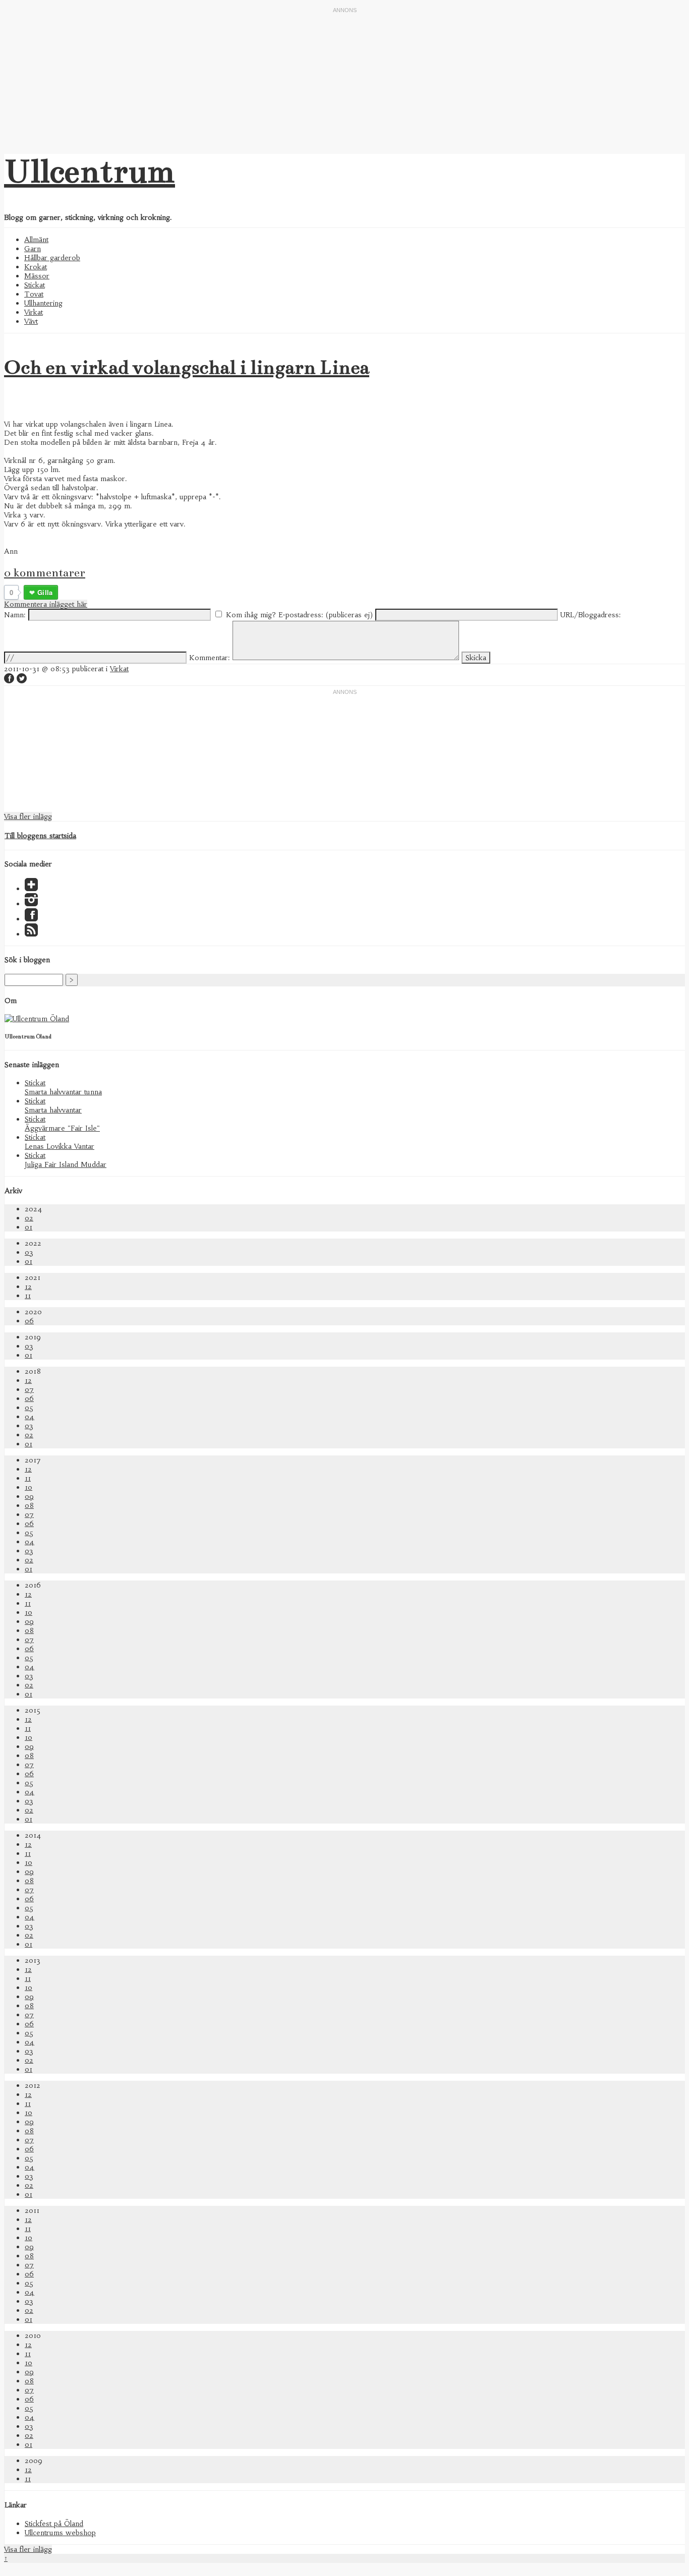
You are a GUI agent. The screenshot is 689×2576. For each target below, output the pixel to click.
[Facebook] (31, 919)
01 (28, 1227)
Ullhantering (43, 303)
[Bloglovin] (31, 889)
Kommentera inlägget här (46, 604)
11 (28, 1296)
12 (28, 1286)
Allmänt (36, 240)
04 (30, 1417)
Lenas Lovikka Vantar (60, 1146)
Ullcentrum (90, 171)
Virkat (34, 312)
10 (28, 1487)
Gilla (45, 592)
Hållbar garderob (52, 258)
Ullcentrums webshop (60, 2533)
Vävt (31, 321)
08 (29, 1505)
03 (29, 1252)
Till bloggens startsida (40, 836)
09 (29, 1496)
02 (29, 1218)
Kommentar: (210, 658)
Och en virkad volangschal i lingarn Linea (187, 367)
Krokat (36, 267)
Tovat (34, 294)
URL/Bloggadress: (591, 615)
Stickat (35, 285)
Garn (33, 249)
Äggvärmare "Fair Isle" (62, 1128)
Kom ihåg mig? (251, 615)
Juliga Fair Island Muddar (66, 1164)
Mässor (37, 276)
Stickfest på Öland (54, 2524)
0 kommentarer (45, 572)
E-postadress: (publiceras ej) (326, 615)
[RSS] (31, 934)
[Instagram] (31, 904)
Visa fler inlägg (28, 816)
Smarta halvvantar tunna (63, 1092)
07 (29, 1389)
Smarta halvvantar (53, 1110)
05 (29, 1408)
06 (29, 1321)
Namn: (15, 615)
